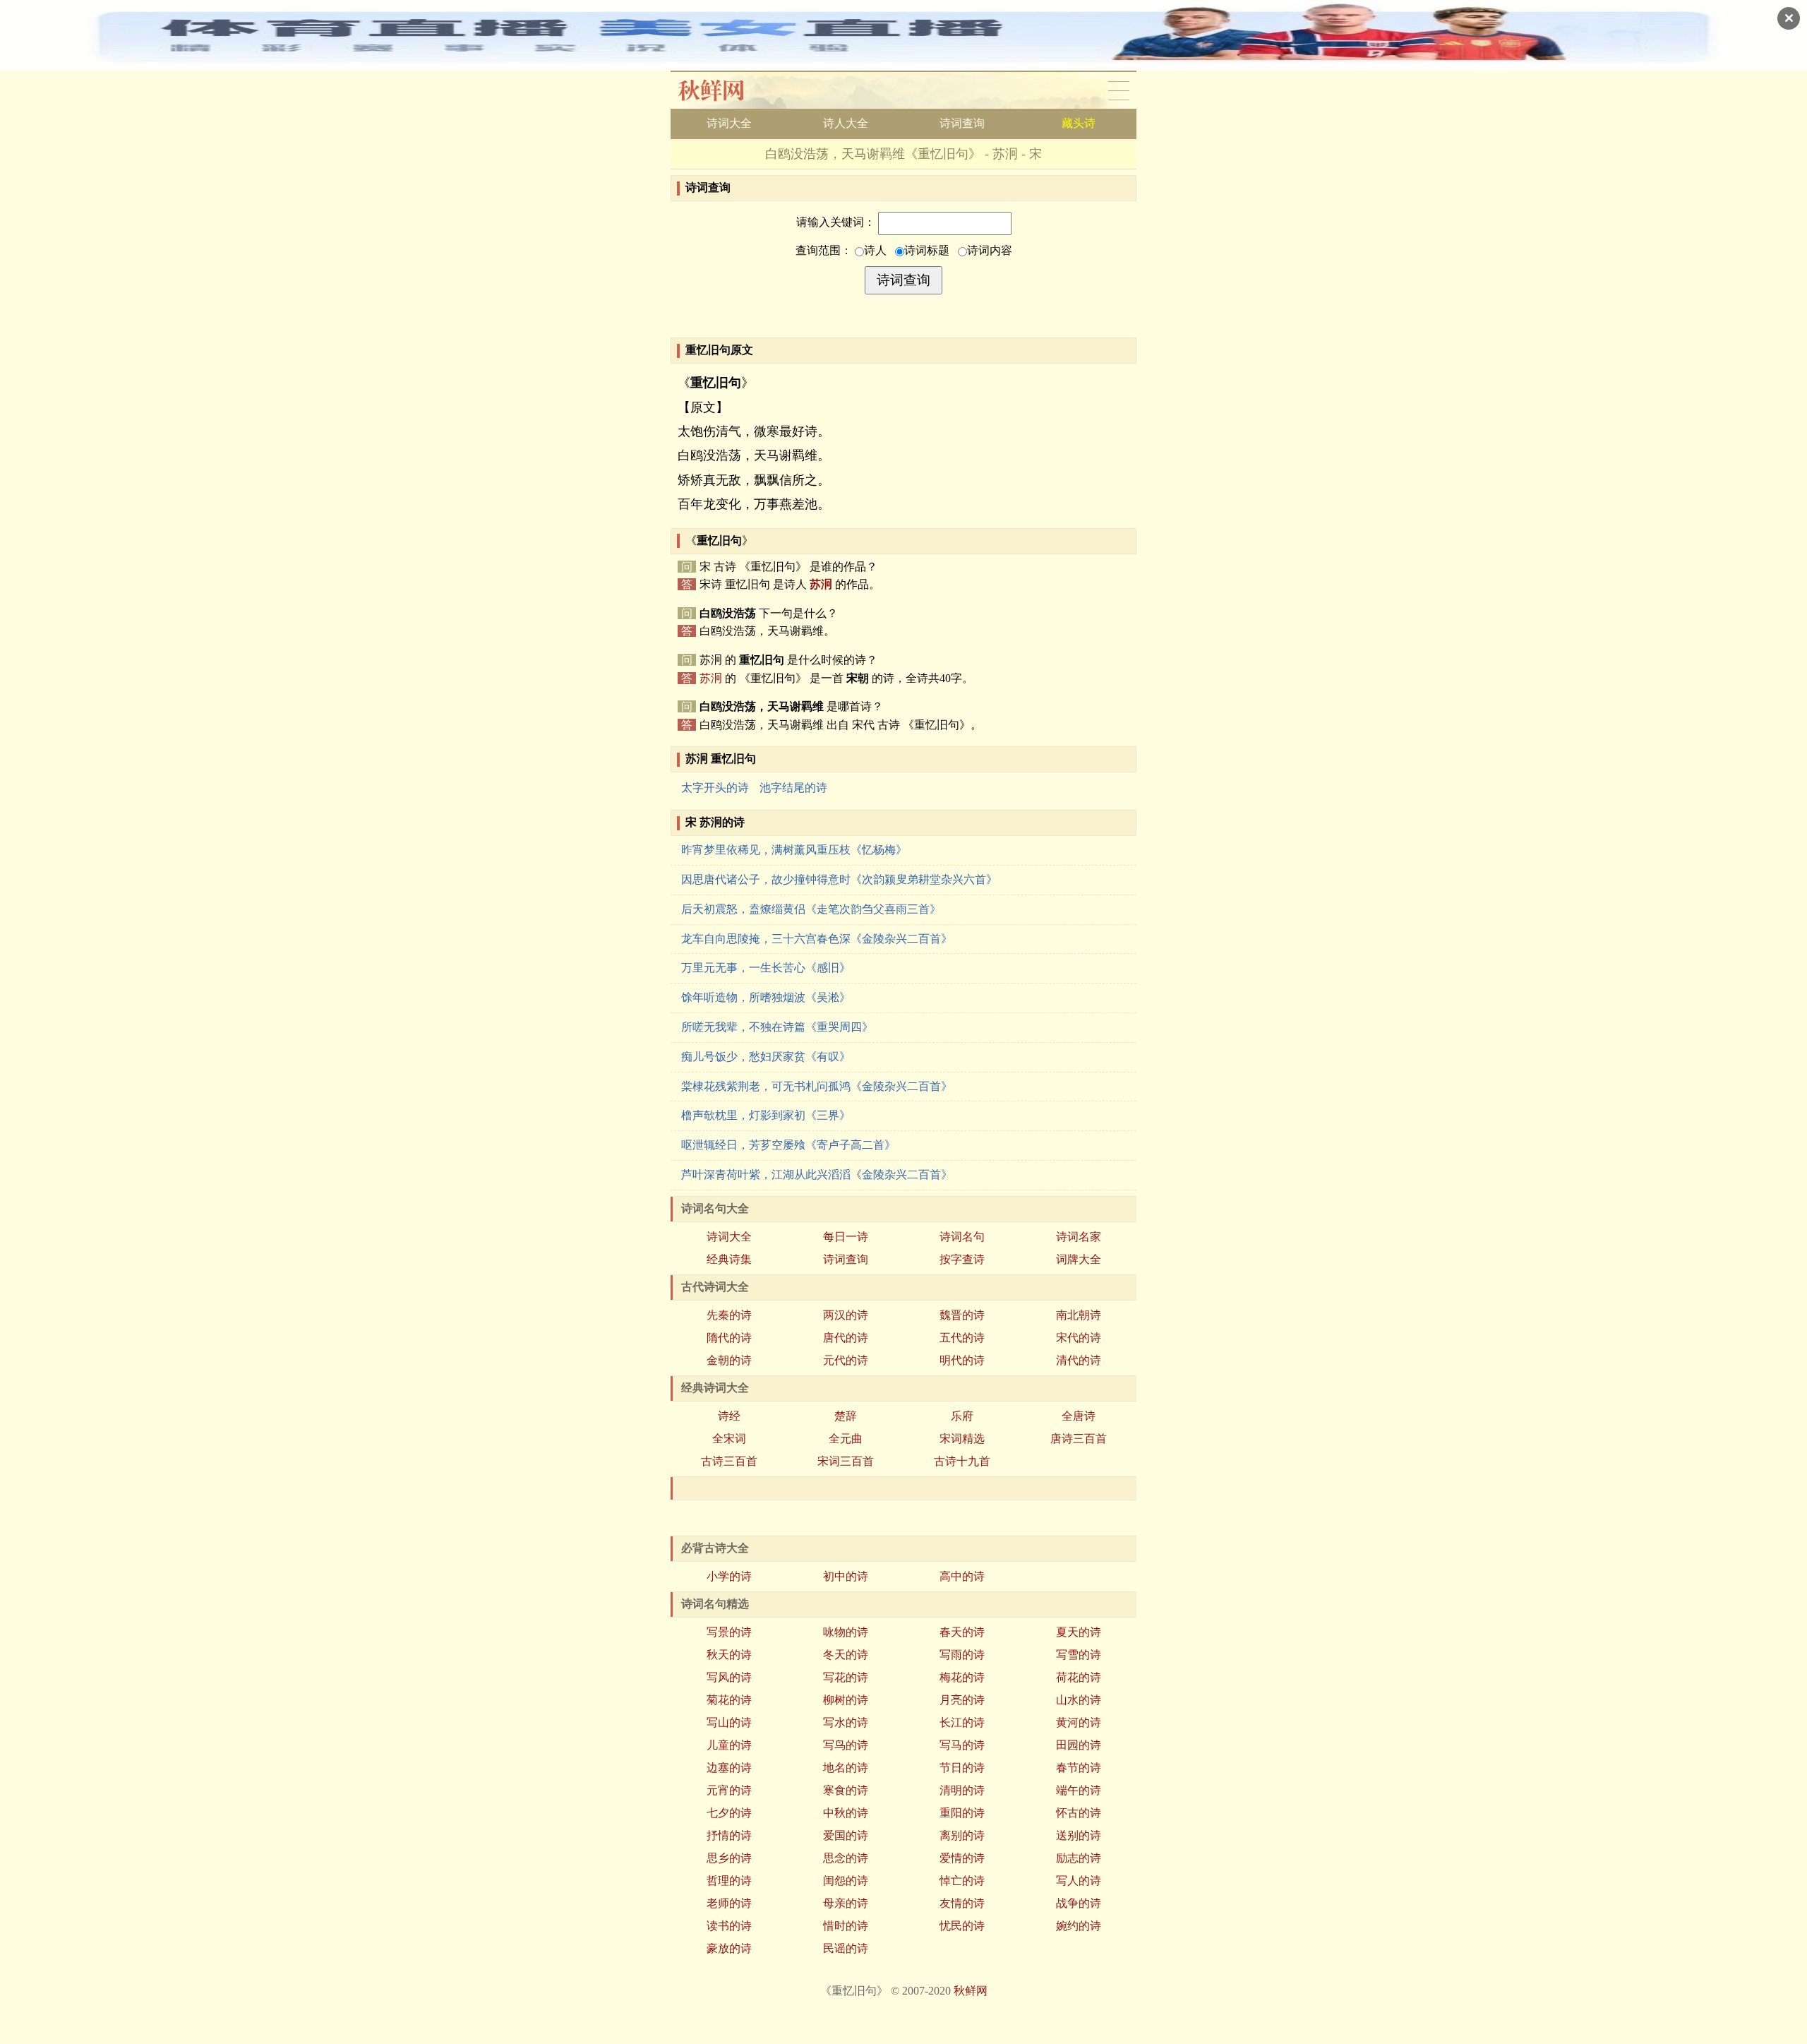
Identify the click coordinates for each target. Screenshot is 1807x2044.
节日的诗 (962, 1768)
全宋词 (729, 1439)
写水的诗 (846, 1722)
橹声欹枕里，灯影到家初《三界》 (766, 1115)
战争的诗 (1079, 1903)
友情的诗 (962, 1903)
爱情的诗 (962, 1858)
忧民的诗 (962, 1926)
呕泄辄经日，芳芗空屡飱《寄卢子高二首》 (788, 1145)
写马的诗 (962, 1745)
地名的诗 (846, 1768)
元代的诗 (846, 1360)
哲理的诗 (729, 1881)
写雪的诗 (1079, 1655)
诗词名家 (1079, 1237)
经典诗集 (729, 1259)
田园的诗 (1079, 1745)
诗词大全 (729, 123)
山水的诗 (1079, 1700)
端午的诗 (1079, 1790)
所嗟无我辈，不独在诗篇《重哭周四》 (777, 1027)
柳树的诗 (846, 1700)
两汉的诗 (846, 1315)
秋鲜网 (722, 90)
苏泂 (821, 584)
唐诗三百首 (1079, 1439)
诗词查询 (962, 123)
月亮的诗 (962, 1700)
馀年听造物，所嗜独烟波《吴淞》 (766, 997)
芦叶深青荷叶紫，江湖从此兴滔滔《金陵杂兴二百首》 (817, 1175)
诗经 (729, 1416)
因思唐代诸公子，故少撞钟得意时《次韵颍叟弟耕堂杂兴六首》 (839, 879)
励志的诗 (1079, 1858)
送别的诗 (1079, 1835)
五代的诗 (962, 1338)
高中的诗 (962, 1576)
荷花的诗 (1079, 1677)
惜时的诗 (846, 1926)
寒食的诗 (846, 1790)
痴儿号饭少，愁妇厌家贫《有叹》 (766, 1057)
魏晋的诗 (962, 1315)
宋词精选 (962, 1439)
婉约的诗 (1079, 1926)
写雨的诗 (962, 1655)
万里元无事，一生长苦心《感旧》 (766, 968)
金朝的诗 (729, 1360)
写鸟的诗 (846, 1745)
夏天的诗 (1079, 1632)
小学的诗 (729, 1576)
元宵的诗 (729, 1790)
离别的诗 (962, 1835)
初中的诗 (846, 1576)
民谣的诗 (846, 1948)
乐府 (962, 1416)
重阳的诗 (962, 1813)
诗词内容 (990, 250)
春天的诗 (962, 1632)
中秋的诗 (846, 1813)
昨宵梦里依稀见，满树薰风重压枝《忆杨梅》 (794, 850)
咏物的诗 (846, 1632)
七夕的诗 (729, 1813)
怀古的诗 (1079, 1813)
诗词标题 (927, 250)
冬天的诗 (846, 1655)
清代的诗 (1079, 1360)
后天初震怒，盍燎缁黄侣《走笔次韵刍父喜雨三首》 (811, 909)
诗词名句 (962, 1237)
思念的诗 (846, 1858)
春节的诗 (1079, 1768)
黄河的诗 (1079, 1722)
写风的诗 (729, 1677)
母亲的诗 (846, 1903)
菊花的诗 (729, 1700)
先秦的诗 (729, 1315)
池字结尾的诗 (793, 788)
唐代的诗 (846, 1338)
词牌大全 (1079, 1259)
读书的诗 (729, 1926)
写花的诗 (846, 1677)
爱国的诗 (846, 1835)
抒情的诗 (729, 1835)
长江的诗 (962, 1722)
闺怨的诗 (846, 1881)
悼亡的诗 (962, 1881)
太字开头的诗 (715, 788)
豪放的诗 (729, 1948)
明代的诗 (962, 1360)
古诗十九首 (962, 1461)
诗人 (875, 250)
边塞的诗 (729, 1768)
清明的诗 (962, 1790)
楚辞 (846, 1416)
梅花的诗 (962, 1677)
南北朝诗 (1079, 1315)
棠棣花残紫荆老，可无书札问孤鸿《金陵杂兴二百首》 (817, 1086)
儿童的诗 (729, 1745)
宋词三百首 (846, 1461)
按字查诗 (962, 1259)
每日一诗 (846, 1237)
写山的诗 (729, 1722)
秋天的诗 (729, 1655)
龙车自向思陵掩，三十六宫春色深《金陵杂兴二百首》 (817, 939)
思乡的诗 (729, 1858)
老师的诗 (729, 1903)
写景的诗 (729, 1632)
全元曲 (846, 1439)
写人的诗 (1079, 1881)
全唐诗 (1079, 1416)
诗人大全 (846, 123)
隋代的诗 (729, 1338)
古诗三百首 (729, 1461)
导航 (1119, 90)
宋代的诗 (1079, 1338)
